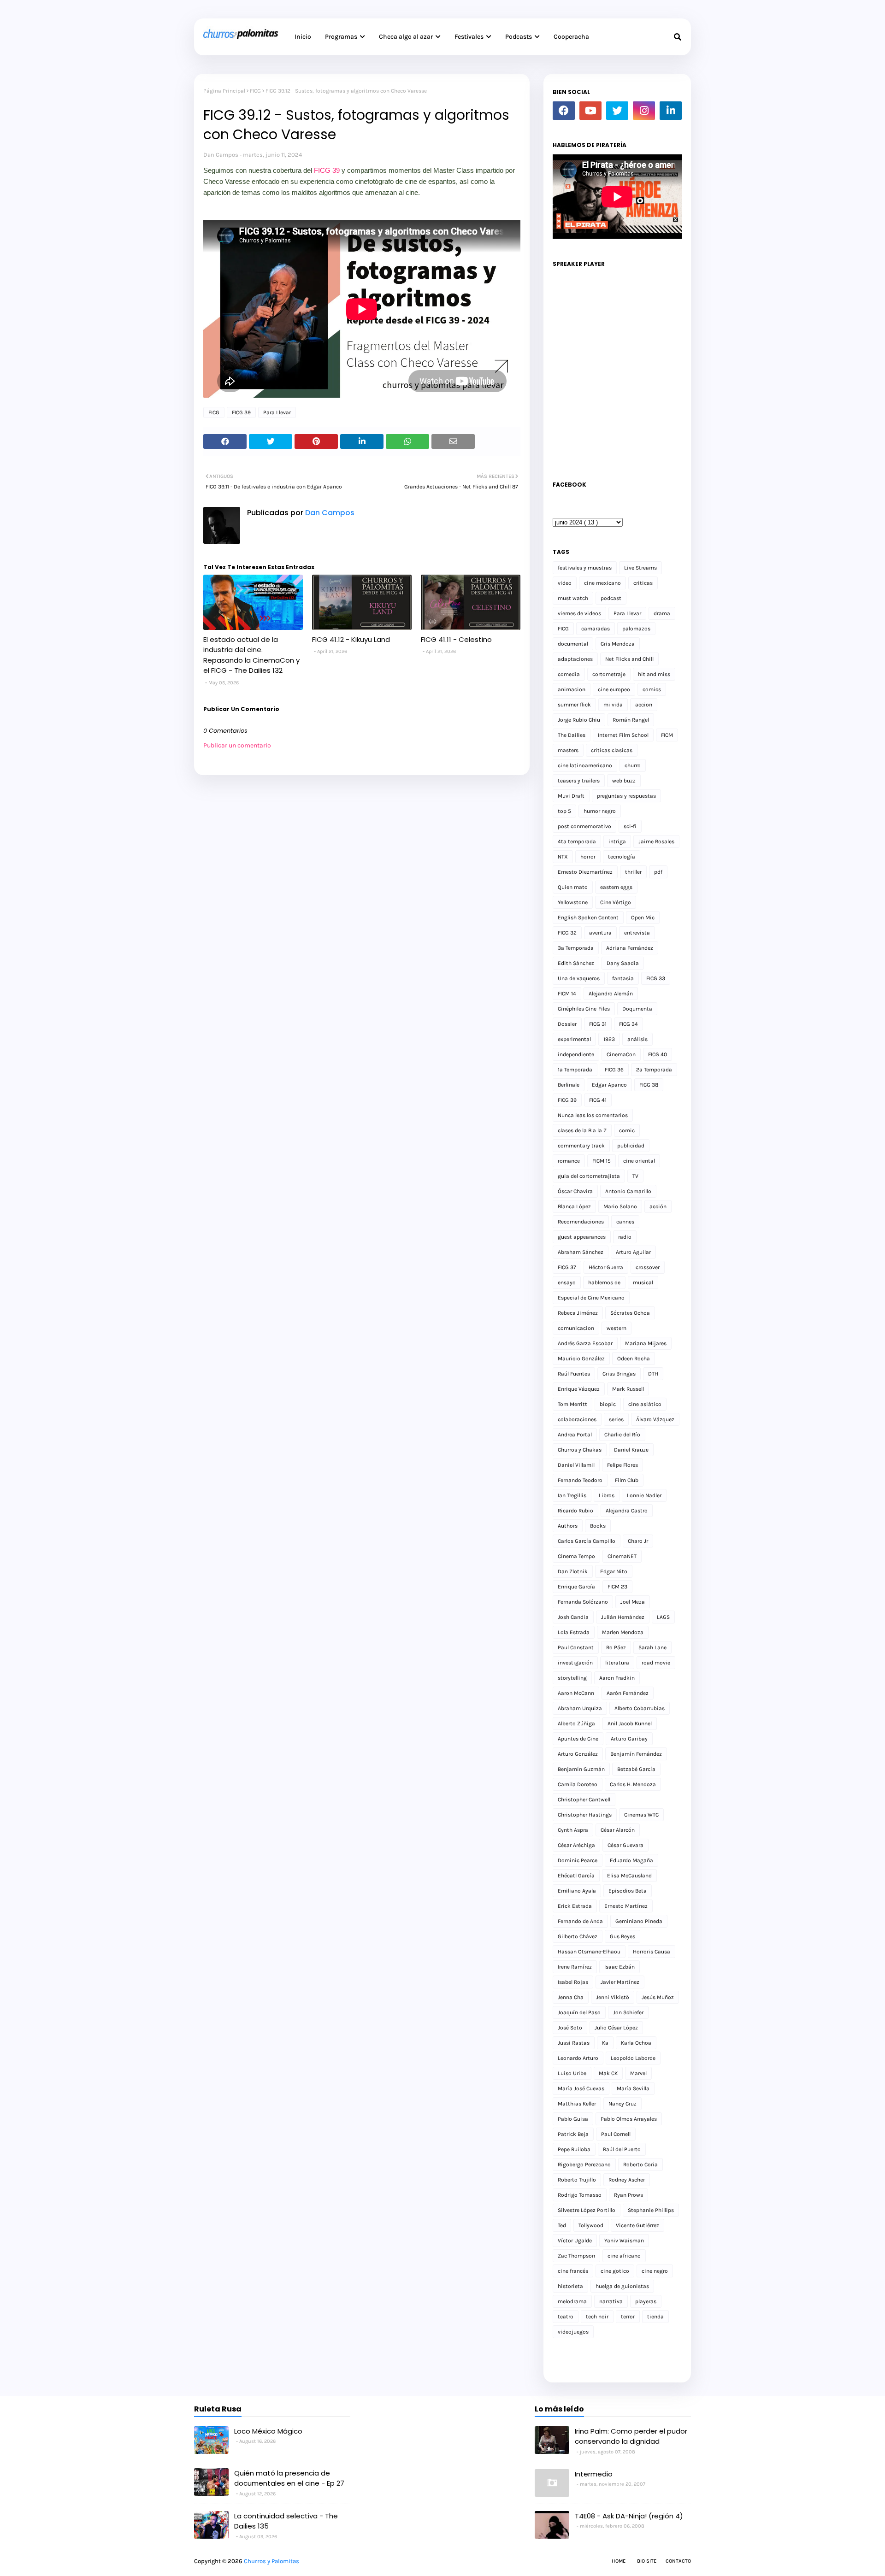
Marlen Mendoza (623, 1632)
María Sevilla (633, 2088)
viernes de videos (579, 613)
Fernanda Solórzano (583, 1602)
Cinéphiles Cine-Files (584, 1009)
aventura (600, 933)
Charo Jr (638, 1541)
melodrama (572, 2301)
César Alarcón (618, 1830)
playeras (646, 2301)
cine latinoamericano (585, 765)
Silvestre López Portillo (587, 2210)
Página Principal (224, 91)
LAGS (663, 1617)
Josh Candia (573, 1617)
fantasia (623, 978)
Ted (562, 2225)
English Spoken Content (588, 917)
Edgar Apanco (609, 1085)
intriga (617, 841)
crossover (648, 1267)
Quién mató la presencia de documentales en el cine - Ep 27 (289, 2478)
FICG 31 (598, 1024)
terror (628, 2317)
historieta (570, 2286)
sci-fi (630, 826)
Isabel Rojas (573, 1982)
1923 (609, 1039)
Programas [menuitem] (341, 37)
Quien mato (573, 887)
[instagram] (644, 111)
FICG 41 (598, 1100)
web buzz (624, 781)
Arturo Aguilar (633, 1252)
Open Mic (643, 917)
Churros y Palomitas (271, 2561)
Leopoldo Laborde (633, 2058)
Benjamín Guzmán (581, 1769)
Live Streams (640, 568)
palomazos (636, 629)
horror (588, 857)
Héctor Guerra (606, 1267)
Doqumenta (637, 1009)
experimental (574, 1039)
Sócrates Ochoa (630, 1313)
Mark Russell (628, 1389)
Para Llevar (277, 412)
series (616, 1419)
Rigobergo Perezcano (584, 2164)
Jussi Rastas (574, 2043)
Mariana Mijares (646, 1343)
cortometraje (609, 674)
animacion (572, 689)
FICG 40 (658, 1054)
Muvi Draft (571, 796)
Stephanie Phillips (651, 2210)
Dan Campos (221, 155)
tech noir (597, 2317)
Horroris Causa (652, 1952)
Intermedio (594, 2474)
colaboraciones (577, 1419)
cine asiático (645, 1404)
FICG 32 (567, 933)
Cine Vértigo (616, 902)
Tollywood (591, 2225)
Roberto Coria (640, 2164)
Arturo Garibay (629, 1739)
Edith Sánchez (576, 963)
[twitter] (617, 111)
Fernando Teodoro (580, 1480)
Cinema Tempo (576, 1556)
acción (658, 1206)
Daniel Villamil (576, 1465)
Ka (605, 2043)
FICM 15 (602, 1161)
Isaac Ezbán (619, 1967)
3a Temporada (576, 948)
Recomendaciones (581, 1222)
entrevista (637, 933)
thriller (633, 872)
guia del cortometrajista (589, 1176)
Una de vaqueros (579, 978)
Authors (568, 1526)
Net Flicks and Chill (629, 659)
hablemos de (604, 1282)
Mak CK (608, 2073)
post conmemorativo (584, 826)
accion (644, 705)
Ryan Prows (628, 2195)
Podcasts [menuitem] (519, 37)
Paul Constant (576, 1647)
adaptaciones (575, 659)
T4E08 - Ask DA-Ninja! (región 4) (629, 2516)
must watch (573, 598)
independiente (576, 1054)
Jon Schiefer (628, 2012)
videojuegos (573, 2332)
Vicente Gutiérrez (637, 2225)
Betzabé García (636, 1769)
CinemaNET (622, 1556)
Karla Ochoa (636, 2043)
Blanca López (574, 1206)
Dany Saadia (623, 963)
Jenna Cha (571, 1997)
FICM (667, 735)
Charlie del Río (622, 1435)
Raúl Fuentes (574, 1374)
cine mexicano (602, 583)
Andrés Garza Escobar (585, 1343)
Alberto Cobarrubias (640, 1708)
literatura (617, 1663)
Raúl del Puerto (622, 2149)
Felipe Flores (622, 1465)
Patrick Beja (573, 2134)
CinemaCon (621, 1054)
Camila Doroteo (578, 1784)
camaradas (596, 629)
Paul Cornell (616, 2134)
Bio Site (647, 2561)
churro (633, 765)
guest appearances (582, 1237)
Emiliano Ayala (577, 1891)
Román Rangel (631, 720)
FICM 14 (567, 994)
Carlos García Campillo (587, 1541)
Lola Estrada (574, 1632)
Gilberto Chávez (578, 1936)
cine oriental (639, 1161)
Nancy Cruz (622, 2104)
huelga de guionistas (622, 2286)
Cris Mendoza (618, 644)
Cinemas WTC (641, 1815)
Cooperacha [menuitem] (571, 37)
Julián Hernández (623, 1617)
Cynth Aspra (573, 1830)
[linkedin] (671, 111)
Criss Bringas (619, 1374)
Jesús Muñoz (658, 1997)
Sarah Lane (652, 1647)
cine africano (624, 2256)
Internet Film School (623, 735)
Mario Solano (620, 1206)
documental (573, 644)
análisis (637, 1039)
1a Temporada (575, 1070)
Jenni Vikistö (613, 1997)
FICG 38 (649, 1085)
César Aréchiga (576, 1845)
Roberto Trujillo (577, 2180)
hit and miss (654, 674)
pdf (658, 872)
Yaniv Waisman (624, 2241)
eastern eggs (616, 887)
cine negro (655, 2271)
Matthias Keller (577, 2104)
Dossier (567, 1024)
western (617, 1328)
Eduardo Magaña (631, 1860)
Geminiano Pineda (639, 1921)
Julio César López (616, 2028)
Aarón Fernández (628, 1693)
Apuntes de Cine (578, 1739)
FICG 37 (567, 1267)
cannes (625, 1222)
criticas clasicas (612, 750)
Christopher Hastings (585, 1815)
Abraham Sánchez (581, 1252)
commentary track (581, 1146)
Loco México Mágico (268, 2431)
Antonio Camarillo (628, 1191)
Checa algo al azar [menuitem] (406, 37)
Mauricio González (581, 1359)
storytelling (572, 1678)
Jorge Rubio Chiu (579, 720)
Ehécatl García (576, 1876)
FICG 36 (614, 1070)
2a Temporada (654, 1070)
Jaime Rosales (656, 841)
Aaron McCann (576, 1693)
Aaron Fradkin (617, 1678)
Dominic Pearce (578, 1860)
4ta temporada (577, 841)
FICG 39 (327, 170)
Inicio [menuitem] (303, 37)
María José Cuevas (581, 2088)
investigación (575, 1663)
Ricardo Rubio (575, 1511)
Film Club (627, 1480)
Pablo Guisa (573, 2119)
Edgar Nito (614, 1571)
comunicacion (576, 1328)
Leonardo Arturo (578, 2058)
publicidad (631, 1146)
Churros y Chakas (580, 1450)
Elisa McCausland (629, 1876)
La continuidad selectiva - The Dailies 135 (286, 2521)
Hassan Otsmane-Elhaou (589, 1952)
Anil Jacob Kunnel (630, 1723)
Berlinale (569, 1085)
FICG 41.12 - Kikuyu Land (351, 639)
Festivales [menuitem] (469, 37)
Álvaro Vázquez (655, 1419)
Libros (607, 1495)
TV (635, 1176)
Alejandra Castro (627, 1511)
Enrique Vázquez (579, 1389)
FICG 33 (656, 978)
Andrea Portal (575, 1435)
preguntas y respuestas (626, 796)
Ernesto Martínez (626, 1906)
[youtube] (590, 111)
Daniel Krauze (631, 1450)
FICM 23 (617, 1587)
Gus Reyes (622, 1936)
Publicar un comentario (237, 745)
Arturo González (578, 1754)
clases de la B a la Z (582, 1130)
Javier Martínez (620, 1982)
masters (568, 750)
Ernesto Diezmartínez (585, 872)
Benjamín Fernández (636, 1754)
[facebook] (564, 111)
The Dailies (572, 735)
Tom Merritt (572, 1404)
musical (643, 1282)
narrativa (611, 2301)
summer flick (574, 705)
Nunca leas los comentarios (593, 1115)
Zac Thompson (576, 2256)
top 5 (564, 811)
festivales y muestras (585, 568)
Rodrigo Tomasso (580, 2195)
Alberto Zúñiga (576, 1723)
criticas (643, 583)
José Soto (570, 2028)
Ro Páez (616, 1647)
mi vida (613, 705)
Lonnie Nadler (644, 1495)
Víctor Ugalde (575, 2241)
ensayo (567, 1282)
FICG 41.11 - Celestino (456, 639)
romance (569, 1161)
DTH (653, 1374)
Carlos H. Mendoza (633, 1784)
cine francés (573, 2271)
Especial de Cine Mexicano (591, 1298)
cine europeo (614, 689)
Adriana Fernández (630, 948)
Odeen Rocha (634, 1359)
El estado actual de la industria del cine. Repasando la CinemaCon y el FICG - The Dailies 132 (251, 655)
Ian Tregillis (572, 1495)
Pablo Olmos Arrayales (629, 2119)
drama (662, 613)
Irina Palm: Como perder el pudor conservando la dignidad (631, 2436)
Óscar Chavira (575, 1191)
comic (627, 1130)
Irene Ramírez (575, 1967)
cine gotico (615, 2271)
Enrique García (576, 1587)
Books (598, 1526)
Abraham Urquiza (580, 1708)
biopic (608, 1404)
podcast (611, 598)
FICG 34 (628, 1024)
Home (619, 2561)
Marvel (638, 2073)
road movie (656, 1663)
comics (652, 689)
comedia (569, 674)
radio (625, 1237)
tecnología (622, 857)
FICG (255, 91)
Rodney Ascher (627, 2180)
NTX (563, 857)
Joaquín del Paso (579, 2012)
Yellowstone (573, 902)
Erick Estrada (575, 1906)
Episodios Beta (628, 1891)
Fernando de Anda (580, 1921)
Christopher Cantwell (584, 1800)
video (565, 583)
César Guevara (625, 1845)
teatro (566, 2317)
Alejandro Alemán (611, 994)
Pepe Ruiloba (574, 2149)
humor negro (600, 811)
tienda (655, 2317)
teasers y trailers (579, 781)
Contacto (678, 2561)
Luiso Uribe (572, 2073)
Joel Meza (633, 1602)
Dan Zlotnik (573, 1571)
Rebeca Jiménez (578, 1313)
